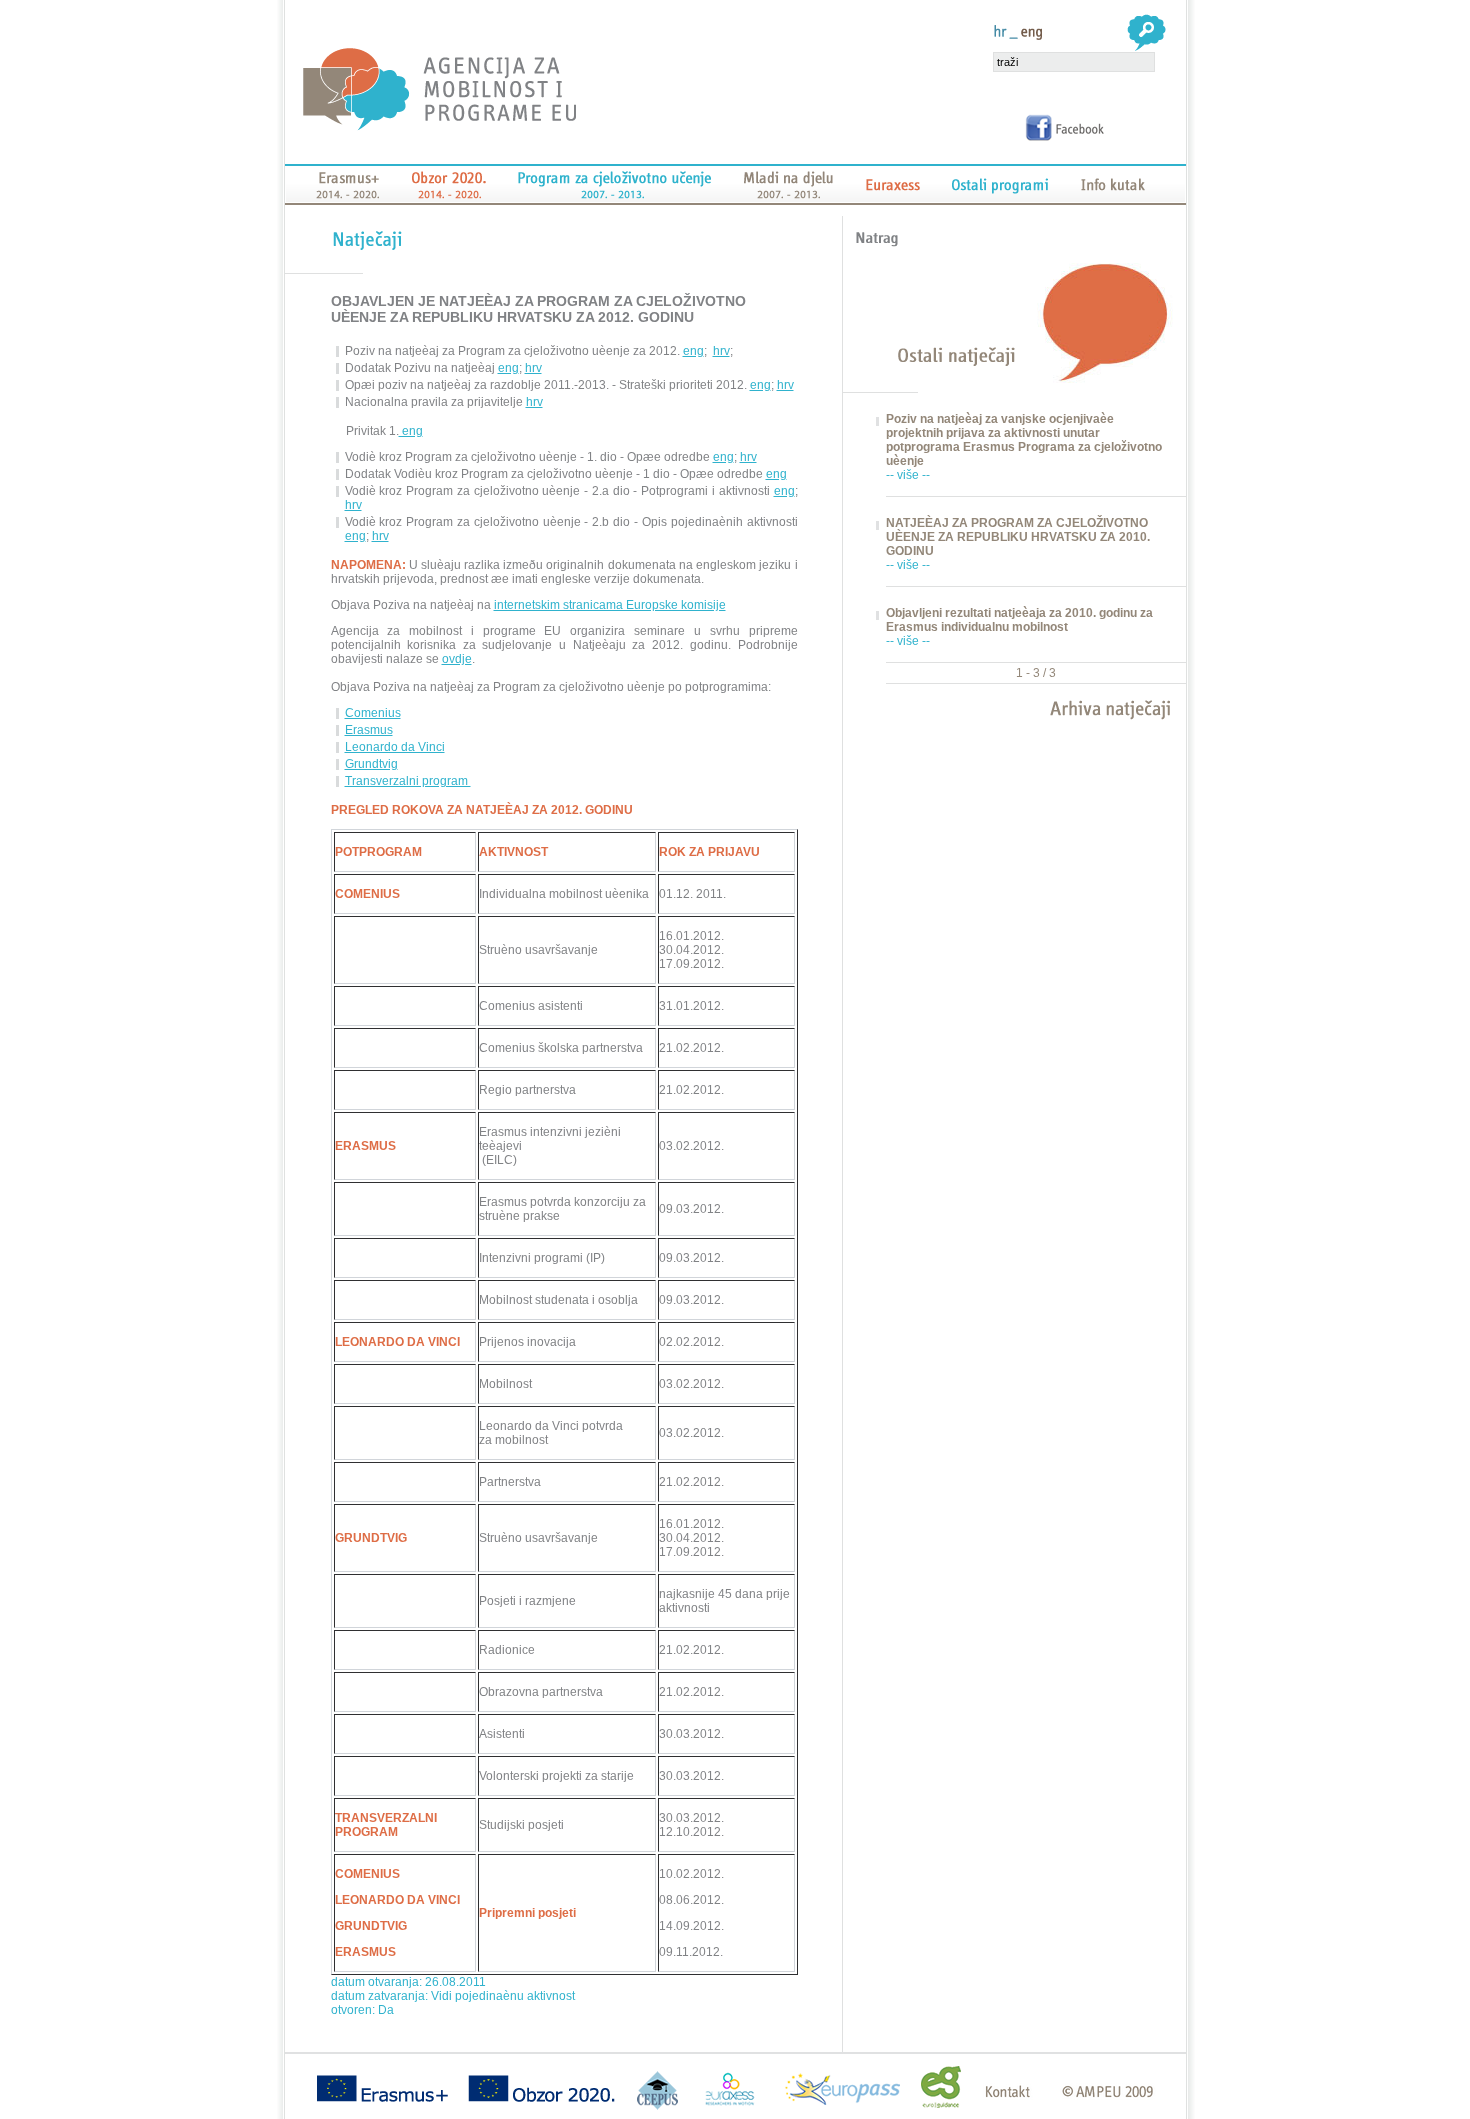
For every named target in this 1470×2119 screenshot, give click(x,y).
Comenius (373, 713)
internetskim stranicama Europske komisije (610, 605)
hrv (721, 351)
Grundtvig (371, 764)
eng (693, 351)
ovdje (457, 659)
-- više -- (908, 475)
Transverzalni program (408, 781)
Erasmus (369, 730)
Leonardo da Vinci (395, 747)
